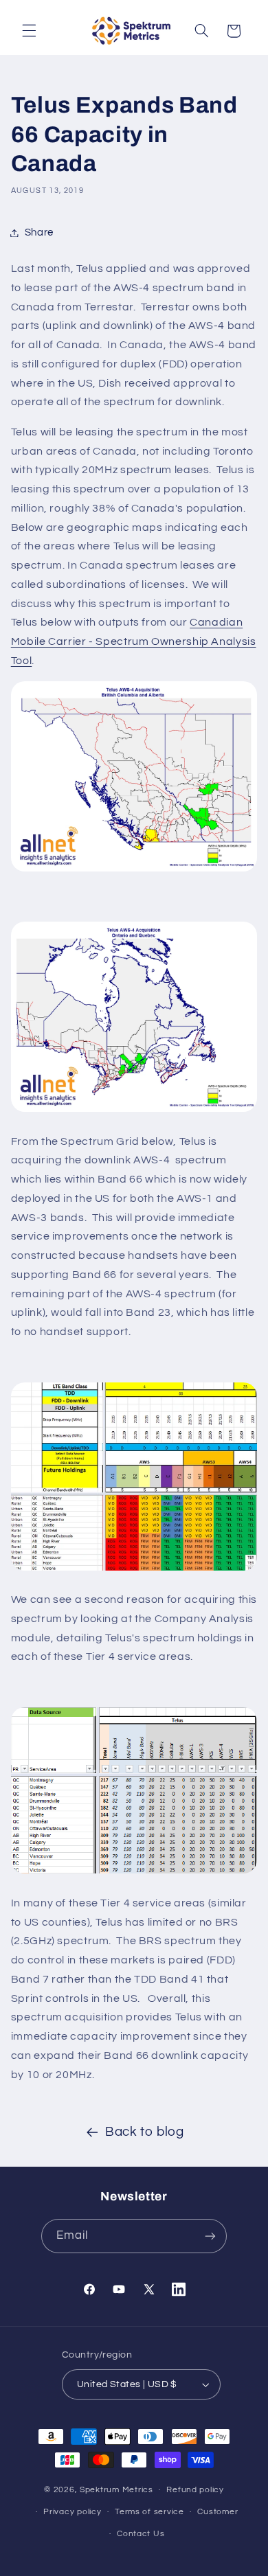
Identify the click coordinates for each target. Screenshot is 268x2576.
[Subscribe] (210, 2236)
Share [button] (39, 232)
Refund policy (195, 2490)
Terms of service (149, 2512)
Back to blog (145, 2132)
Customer (217, 2512)
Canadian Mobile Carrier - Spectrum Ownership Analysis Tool (134, 641)
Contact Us (141, 2534)
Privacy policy (72, 2512)
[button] (29, 31)
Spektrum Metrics (116, 2490)
